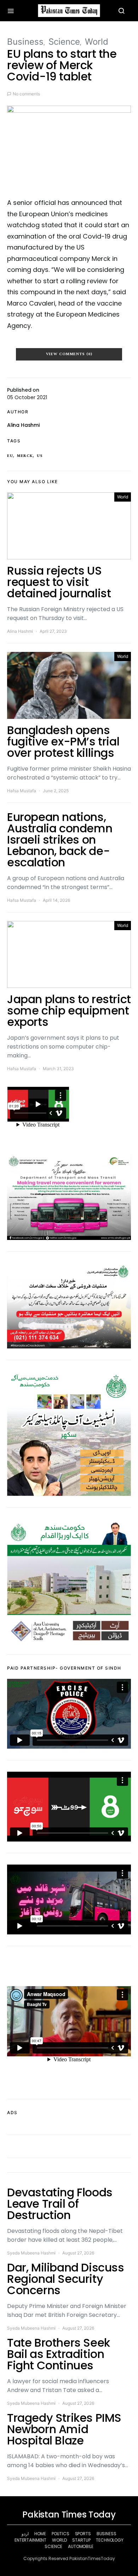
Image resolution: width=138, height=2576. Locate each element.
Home (40, 2534)
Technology (110, 2540)
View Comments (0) (69, 354)
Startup (81, 2540)
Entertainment (30, 2540)
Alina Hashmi (23, 425)
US (40, 456)
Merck (25, 456)
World (97, 42)
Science (64, 42)
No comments (26, 94)
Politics (61, 2534)
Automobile (81, 2546)
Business (25, 42)
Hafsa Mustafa (22, 791)
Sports (83, 2534)
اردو (25, 2534)
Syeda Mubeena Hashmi (31, 2253)
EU (10, 456)
